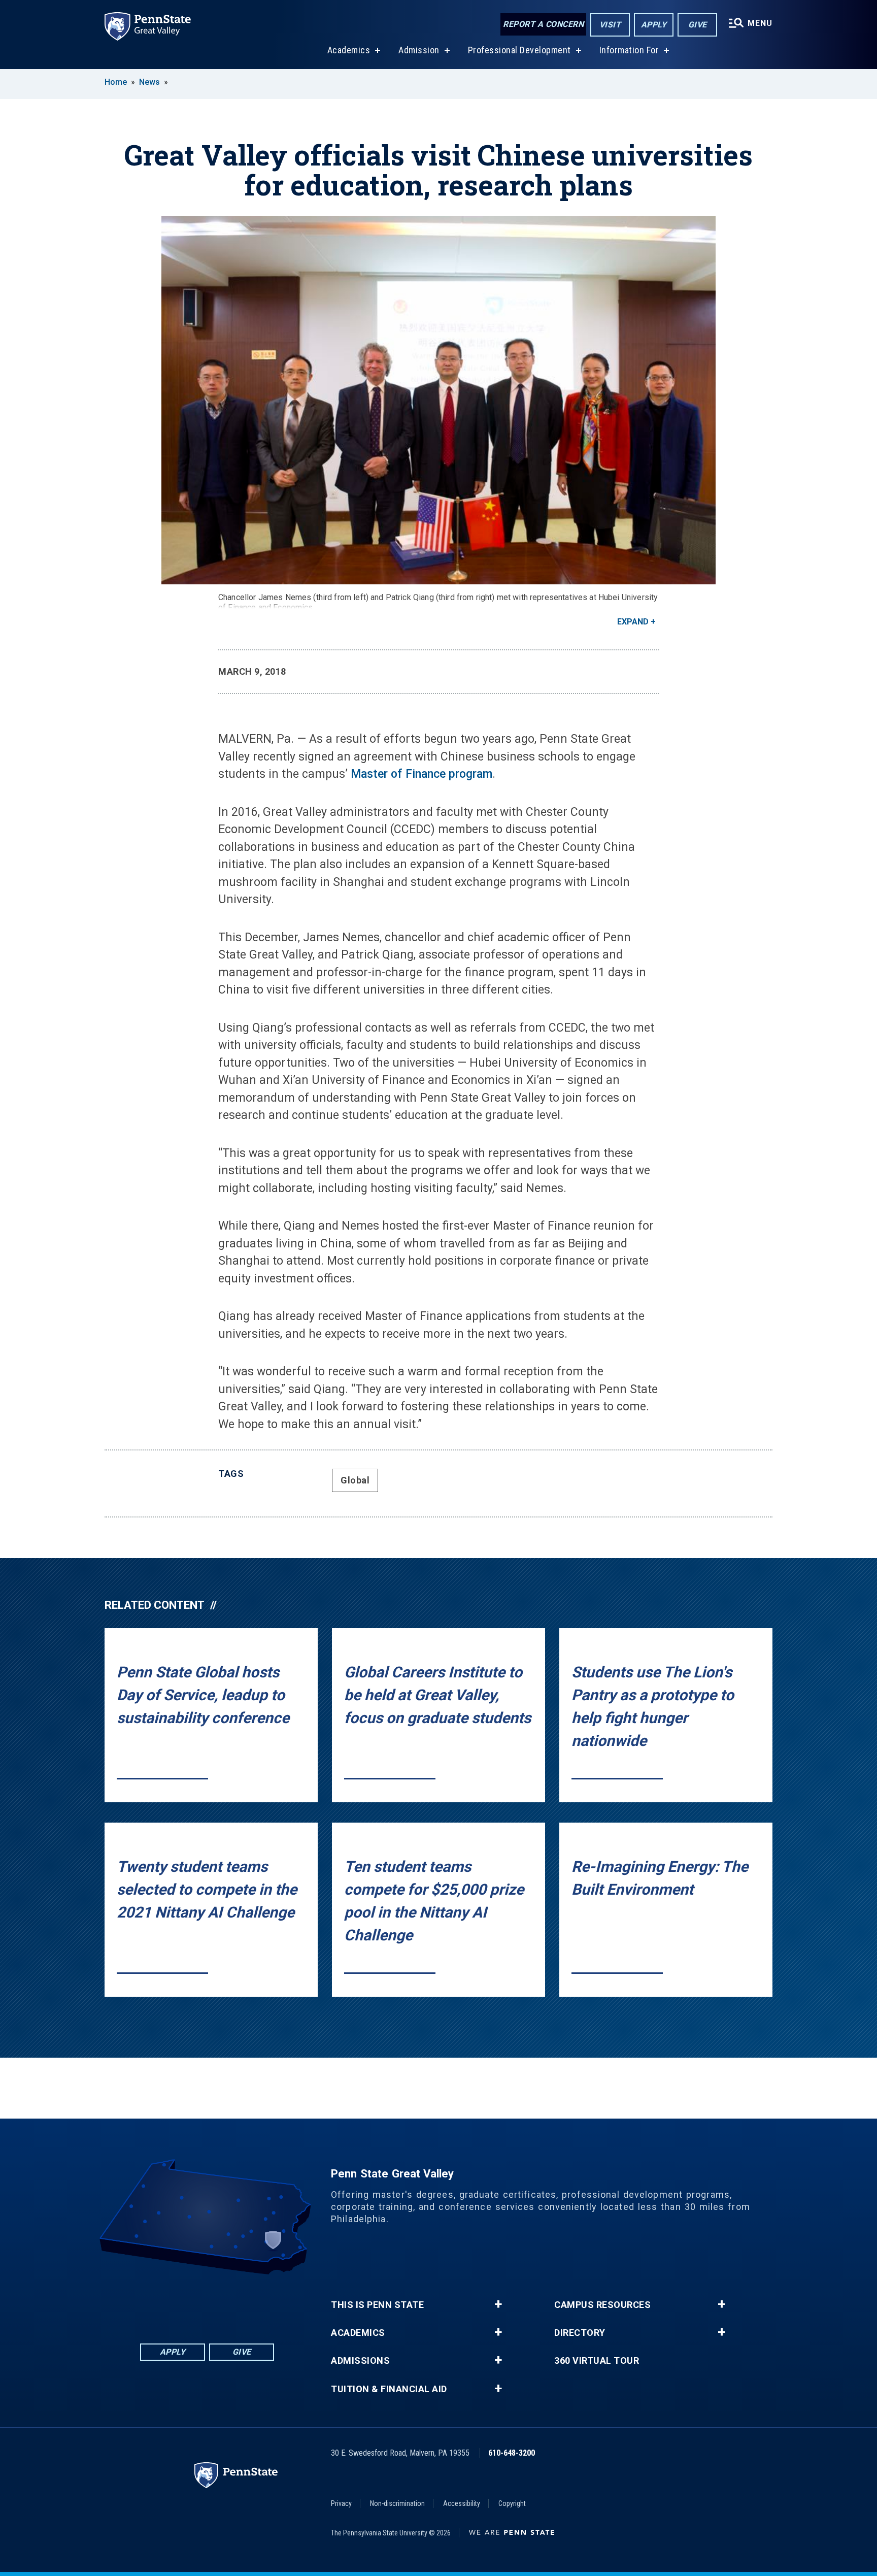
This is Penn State (377, 2305)
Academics (349, 50)
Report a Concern (543, 24)
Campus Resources (602, 2305)
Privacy (341, 2503)
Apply (654, 25)
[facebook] (167, 2303)
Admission (419, 50)
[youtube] (220, 2303)
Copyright (512, 2503)
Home (116, 82)
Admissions (360, 2361)
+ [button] (498, 2304)
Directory (580, 2333)
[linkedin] (194, 2303)
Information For (629, 50)
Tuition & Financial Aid (389, 2389)
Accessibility (462, 2503)
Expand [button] (633, 622)
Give (698, 25)
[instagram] (247, 2303)
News (149, 82)
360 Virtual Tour (597, 2361)
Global (355, 1480)
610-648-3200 (512, 2453)
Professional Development (519, 50)
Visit (610, 25)
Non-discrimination (397, 2503)
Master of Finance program (421, 774)
